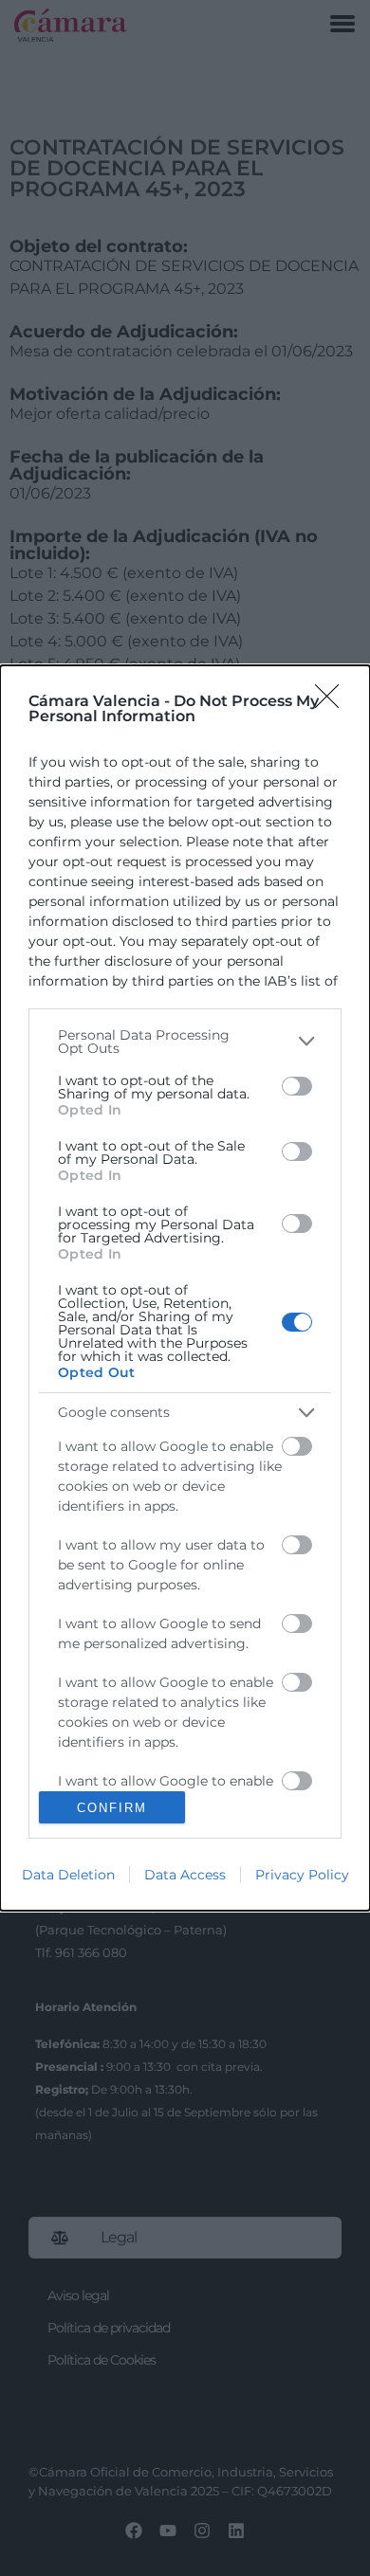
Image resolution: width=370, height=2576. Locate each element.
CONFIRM (112, 1808)
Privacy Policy (302, 1875)
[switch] (297, 1086)
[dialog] (185, 1288)
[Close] (333, 702)
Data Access (185, 1875)
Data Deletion (68, 1875)
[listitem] (185, 1042)
